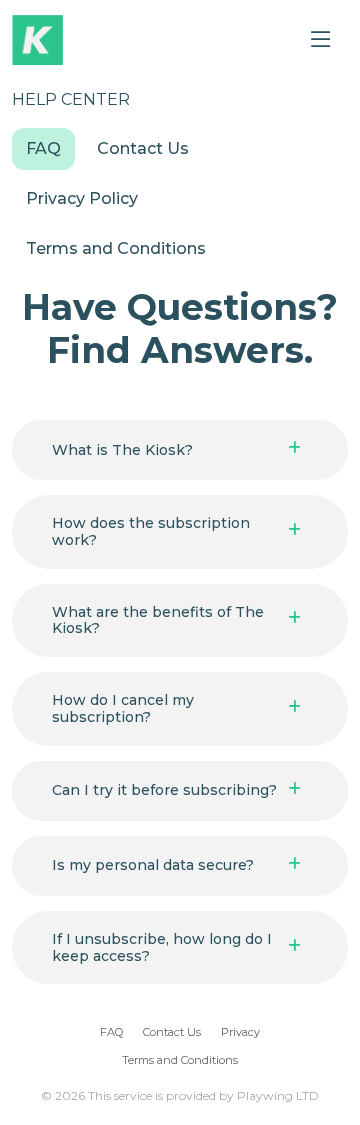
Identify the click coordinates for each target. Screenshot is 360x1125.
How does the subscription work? (151, 531)
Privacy (240, 1032)
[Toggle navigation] (321, 40)
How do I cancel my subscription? (123, 708)
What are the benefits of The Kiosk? (158, 620)
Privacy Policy (82, 198)
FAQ (43, 148)
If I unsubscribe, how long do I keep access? (162, 947)
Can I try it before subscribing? (164, 790)
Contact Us (143, 148)
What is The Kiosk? (122, 450)
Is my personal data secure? (153, 865)
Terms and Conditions (116, 248)
